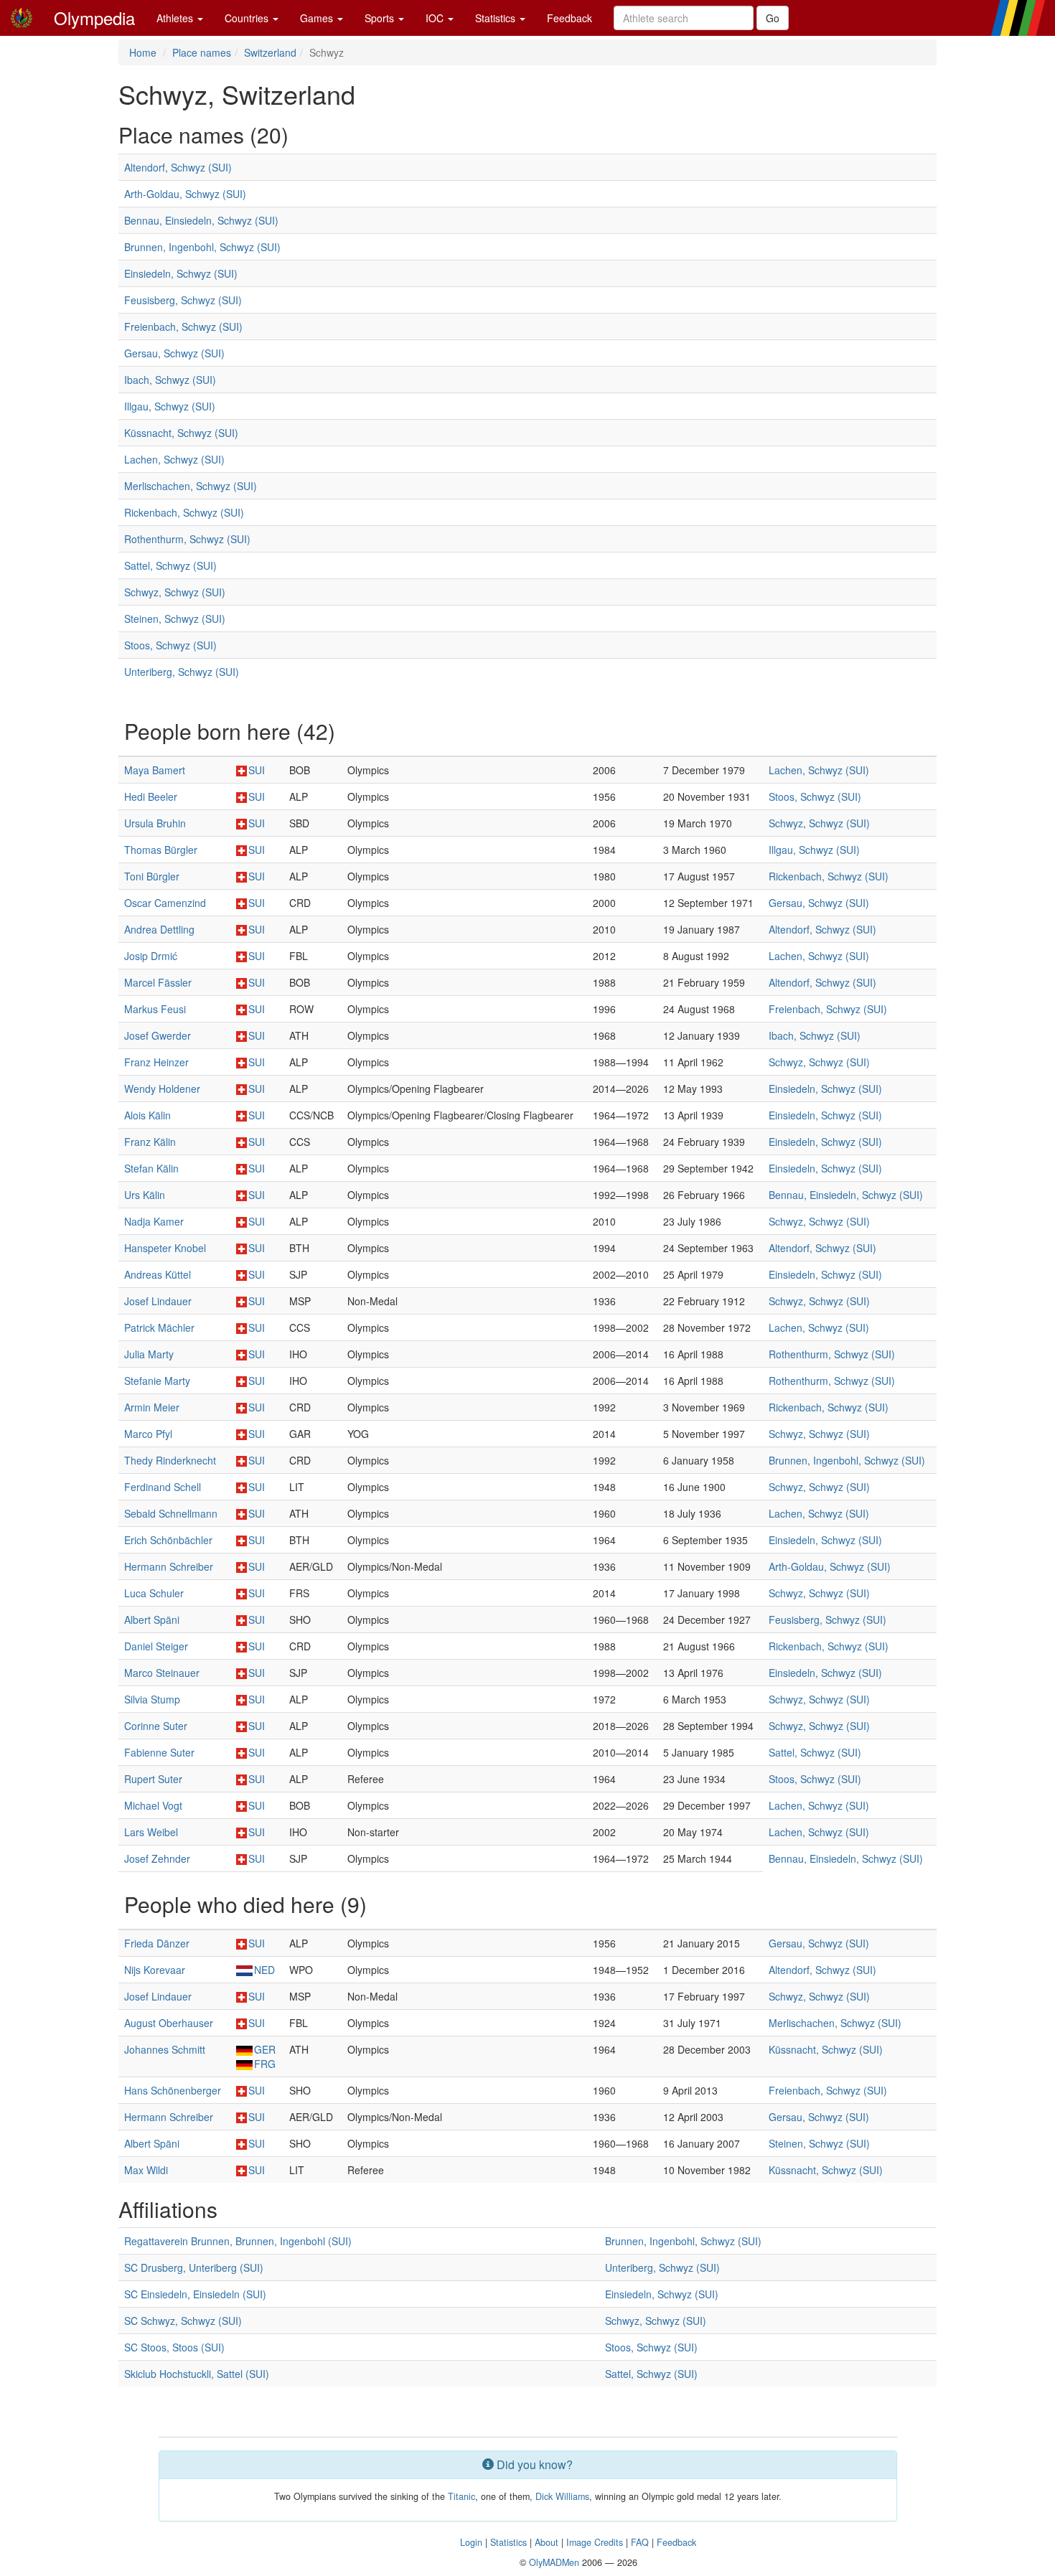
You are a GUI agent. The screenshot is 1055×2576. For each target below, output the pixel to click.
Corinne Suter (156, 1726)
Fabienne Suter (159, 1752)
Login (471, 2542)
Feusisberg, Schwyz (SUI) (183, 300)
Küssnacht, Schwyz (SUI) (181, 433)
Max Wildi (146, 2170)
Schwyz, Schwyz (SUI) (175, 592)
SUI (257, 770)
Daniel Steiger (156, 1646)
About (547, 2542)
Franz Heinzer (156, 1062)
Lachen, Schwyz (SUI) (174, 459)
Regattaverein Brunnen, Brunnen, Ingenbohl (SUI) (238, 2241)
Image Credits (595, 2542)
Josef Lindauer (158, 1301)
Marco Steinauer (162, 1673)
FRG (265, 2064)
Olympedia (94, 18)
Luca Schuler (154, 1593)
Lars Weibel (151, 1832)
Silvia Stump (152, 1699)
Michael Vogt (153, 1805)
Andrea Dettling (159, 929)
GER (265, 2049)
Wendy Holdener (162, 1089)
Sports (381, 18)
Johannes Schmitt (165, 2049)
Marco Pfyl (148, 1434)
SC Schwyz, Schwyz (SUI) (183, 2321)
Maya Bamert (155, 770)
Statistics (497, 18)
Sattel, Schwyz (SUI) (170, 565)
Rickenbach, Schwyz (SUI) (184, 512)
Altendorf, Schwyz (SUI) (178, 167)
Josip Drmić (151, 956)
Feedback (569, 18)
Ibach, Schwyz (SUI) (170, 380)
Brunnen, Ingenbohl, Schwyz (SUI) (202, 247)
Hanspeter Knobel (165, 1248)
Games (318, 18)
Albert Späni (152, 1620)
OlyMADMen (554, 2562)
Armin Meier (152, 1407)
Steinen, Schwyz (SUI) (175, 619)
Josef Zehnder (157, 1858)
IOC (436, 18)
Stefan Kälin (151, 1168)
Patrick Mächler (159, 1327)
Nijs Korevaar (155, 1970)
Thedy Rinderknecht (170, 1460)
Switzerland (270, 52)
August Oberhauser (169, 2023)
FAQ (640, 2542)
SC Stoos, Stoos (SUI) (174, 2347)
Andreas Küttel (158, 1274)
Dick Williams (562, 2496)
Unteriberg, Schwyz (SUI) (182, 672)
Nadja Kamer (154, 1221)
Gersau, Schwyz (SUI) (174, 353)
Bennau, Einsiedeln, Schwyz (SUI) (201, 220)
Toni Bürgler (152, 876)
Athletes (176, 18)
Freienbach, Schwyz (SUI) (183, 326)
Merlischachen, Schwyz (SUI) (191, 486)
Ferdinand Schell (163, 1487)
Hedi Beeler (151, 796)
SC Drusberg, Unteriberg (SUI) (194, 2267)
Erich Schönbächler (168, 1540)
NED (264, 1970)
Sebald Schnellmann (171, 1513)
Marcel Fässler (158, 982)
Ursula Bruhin (155, 823)
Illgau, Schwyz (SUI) (170, 406)
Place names (202, 52)
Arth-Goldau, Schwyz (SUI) (185, 194)
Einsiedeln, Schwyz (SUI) (181, 273)
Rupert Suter (153, 1779)
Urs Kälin (145, 1195)
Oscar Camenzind (165, 903)
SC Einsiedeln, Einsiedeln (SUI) (195, 2294)
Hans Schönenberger (173, 2090)
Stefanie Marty (157, 1381)
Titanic (461, 2496)
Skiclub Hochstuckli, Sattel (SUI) (197, 2374)
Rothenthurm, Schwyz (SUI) (187, 539)
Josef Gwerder (158, 1035)
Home (143, 52)
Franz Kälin (150, 1142)
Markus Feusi (155, 1009)
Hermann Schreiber (169, 1566)
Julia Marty (149, 1354)
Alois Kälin (147, 1115)
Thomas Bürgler (161, 850)
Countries (248, 18)
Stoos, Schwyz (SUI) (170, 645)
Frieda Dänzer (157, 1943)
